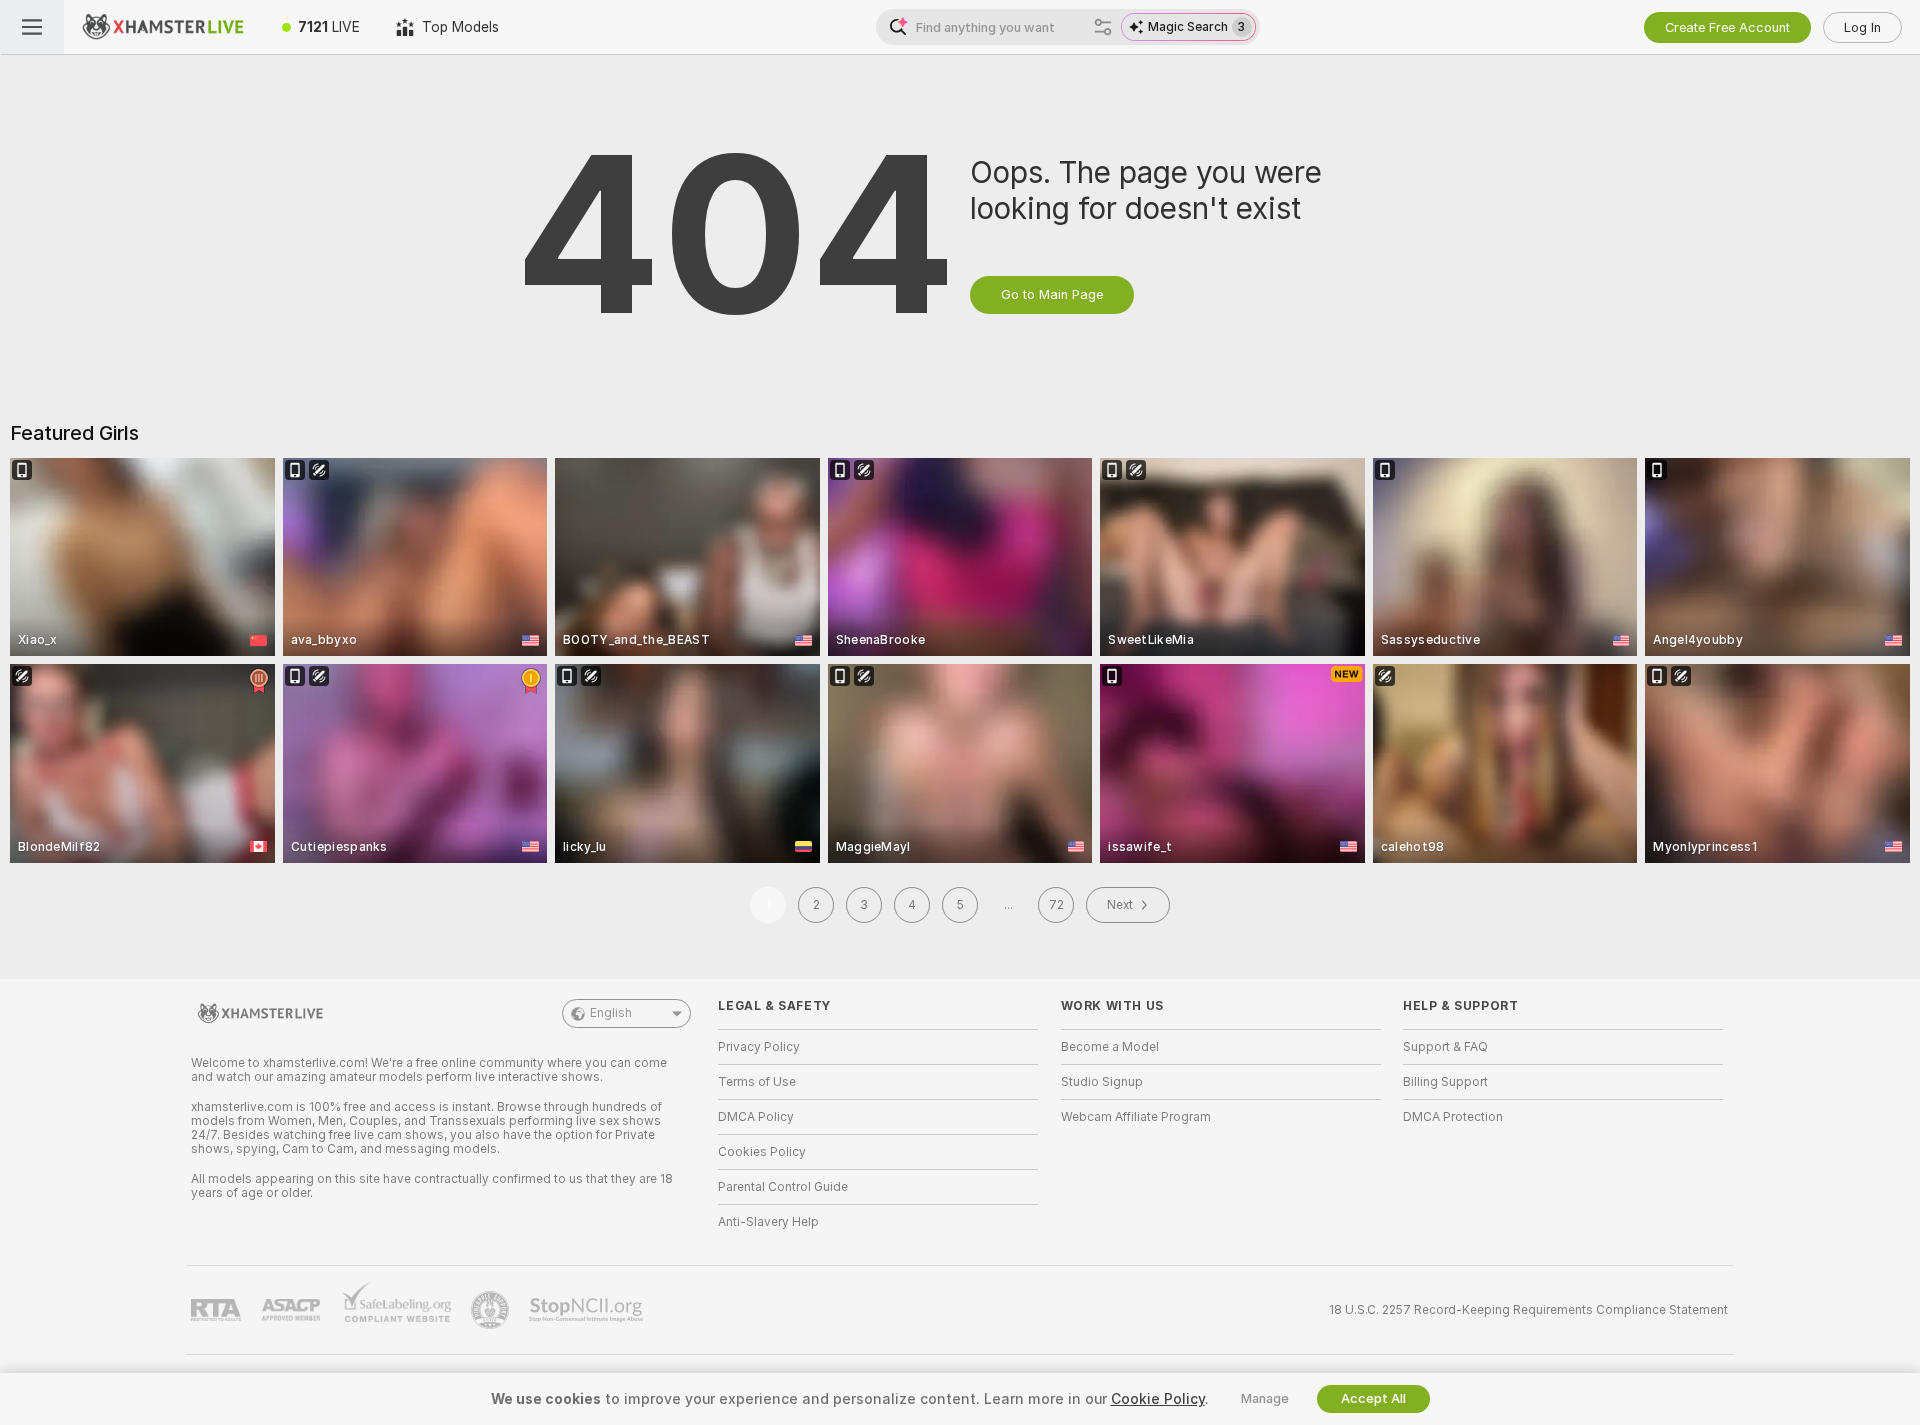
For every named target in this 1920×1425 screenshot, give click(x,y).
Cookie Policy (1158, 1399)
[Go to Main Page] (164, 27)
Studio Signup (1102, 1082)
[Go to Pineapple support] (492, 1310)
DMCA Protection (1453, 1117)
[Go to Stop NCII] (588, 1310)
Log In (1862, 27)
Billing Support (1445, 1082)
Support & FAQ (1445, 1047)
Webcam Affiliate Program (1136, 1117)
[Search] (1103, 27)
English (611, 1013)
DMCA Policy (756, 1117)
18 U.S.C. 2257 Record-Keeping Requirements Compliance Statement (1528, 1310)
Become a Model (1110, 1047)
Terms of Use (757, 1082)
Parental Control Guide (783, 1187)
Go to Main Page (1052, 294)
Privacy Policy (759, 1047)
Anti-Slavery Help (768, 1222)
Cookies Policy (762, 1152)
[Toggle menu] (32, 27)
